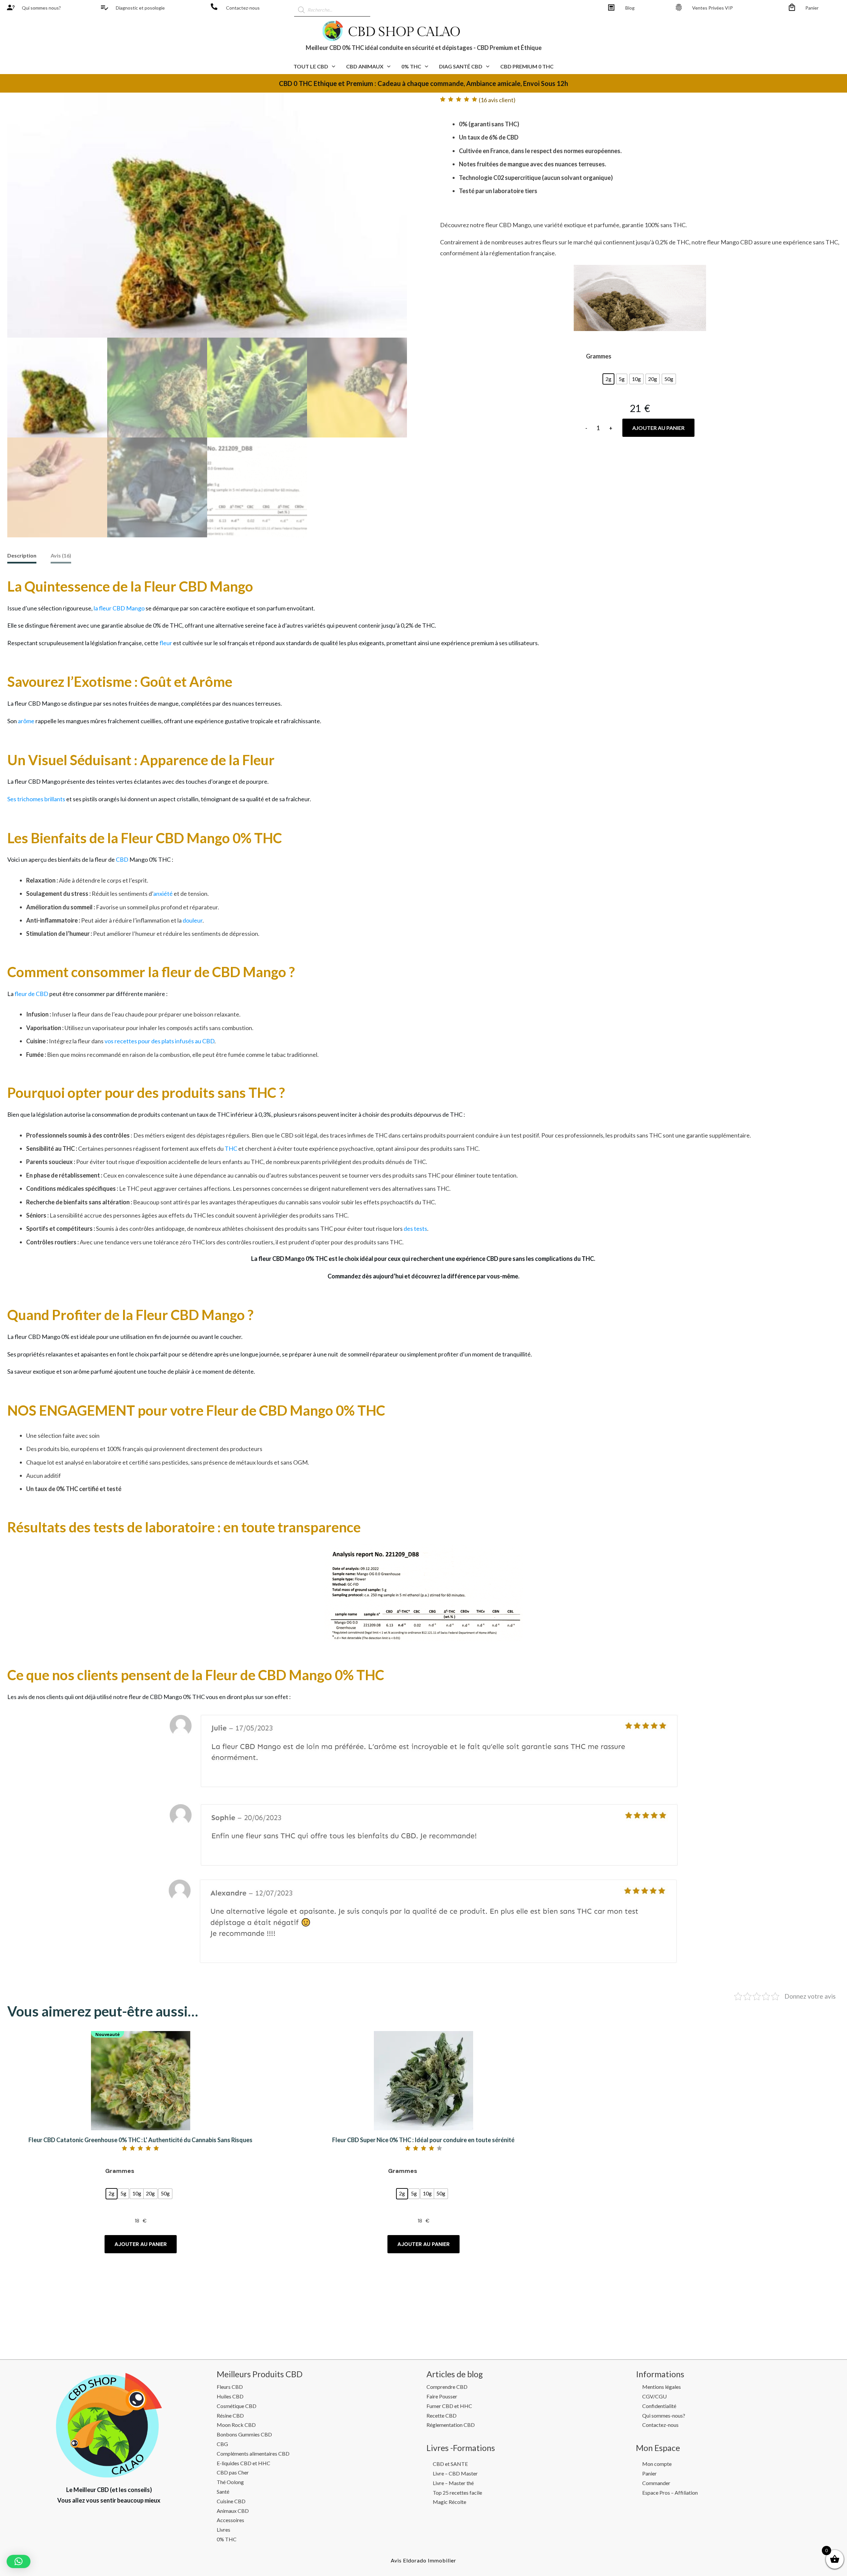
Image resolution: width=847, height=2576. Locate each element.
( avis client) (497, 100)
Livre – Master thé (453, 2483)
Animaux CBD (233, 2511)
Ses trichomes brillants (36, 799)
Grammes (599, 356)
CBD (122, 859)
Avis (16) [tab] (61, 555)
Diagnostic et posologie (140, 8)
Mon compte (657, 2464)
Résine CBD (230, 2415)
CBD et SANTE (450, 2464)
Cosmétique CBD (237, 2406)
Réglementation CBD (451, 2425)
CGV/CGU (654, 2396)
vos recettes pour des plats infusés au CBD (159, 1041)
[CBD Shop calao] (11, 7)
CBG (222, 2444)
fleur (166, 643)
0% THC (227, 2539)
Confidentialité (659, 2406)
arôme (26, 721)
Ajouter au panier (658, 428)
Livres (223, 2530)
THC (231, 1148)
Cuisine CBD (231, 2501)
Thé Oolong (230, 2482)
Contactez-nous (243, 8)
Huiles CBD (230, 2396)
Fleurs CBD (230, 2387)
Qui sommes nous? (41, 8)
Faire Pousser (442, 2396)
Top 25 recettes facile (457, 2493)
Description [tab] (22, 555)
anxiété (163, 893)
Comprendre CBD (447, 2387)
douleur (193, 920)
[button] (19, 2561)
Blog (630, 8)
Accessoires (230, 2520)
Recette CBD (442, 2415)
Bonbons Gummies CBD (244, 2434)
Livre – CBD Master (455, 2473)
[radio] (608, 379)
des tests (415, 1228)
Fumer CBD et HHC (449, 2406)
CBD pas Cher (233, 2472)
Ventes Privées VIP (713, 8)
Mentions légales (662, 2387)
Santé (223, 2492)
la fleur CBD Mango (119, 608)
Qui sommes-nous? (664, 2415)
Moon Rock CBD (236, 2425)
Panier (812, 8)
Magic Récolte (449, 2502)
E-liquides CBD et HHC (244, 2463)
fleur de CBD (31, 994)
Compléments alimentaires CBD (253, 2453)
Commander (656, 2483)
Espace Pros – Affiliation (670, 2493)
